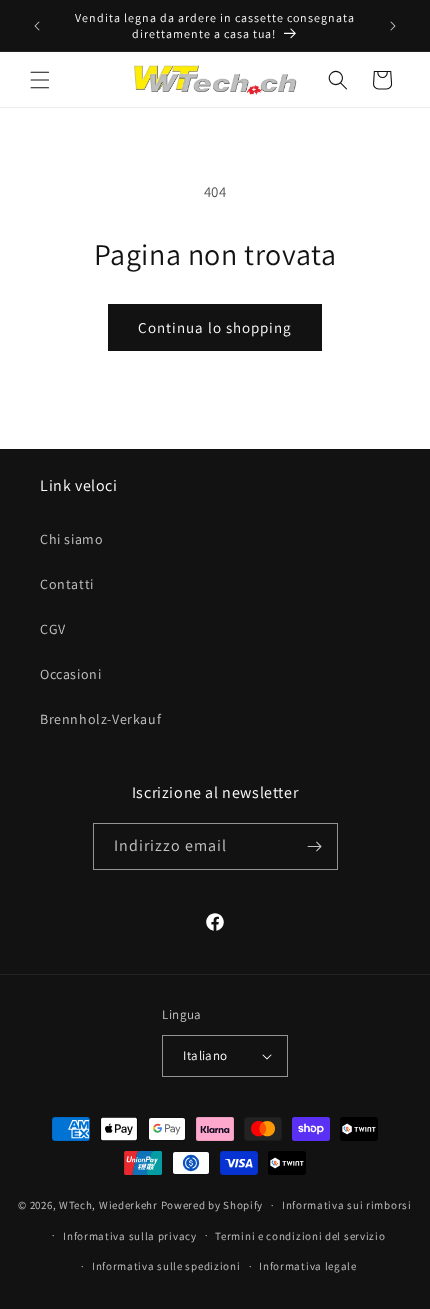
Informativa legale (308, 1266)
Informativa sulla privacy (130, 1236)
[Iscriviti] (315, 846)
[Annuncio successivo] (393, 26)
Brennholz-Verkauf (100, 719)
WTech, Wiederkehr (108, 1205)
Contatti (67, 584)
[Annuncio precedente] (37, 26)
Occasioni (70, 674)
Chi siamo (71, 539)
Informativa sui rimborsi (347, 1205)
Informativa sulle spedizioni (166, 1266)
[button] (40, 80)
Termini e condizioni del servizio (300, 1236)
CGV (53, 629)
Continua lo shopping (215, 327)
